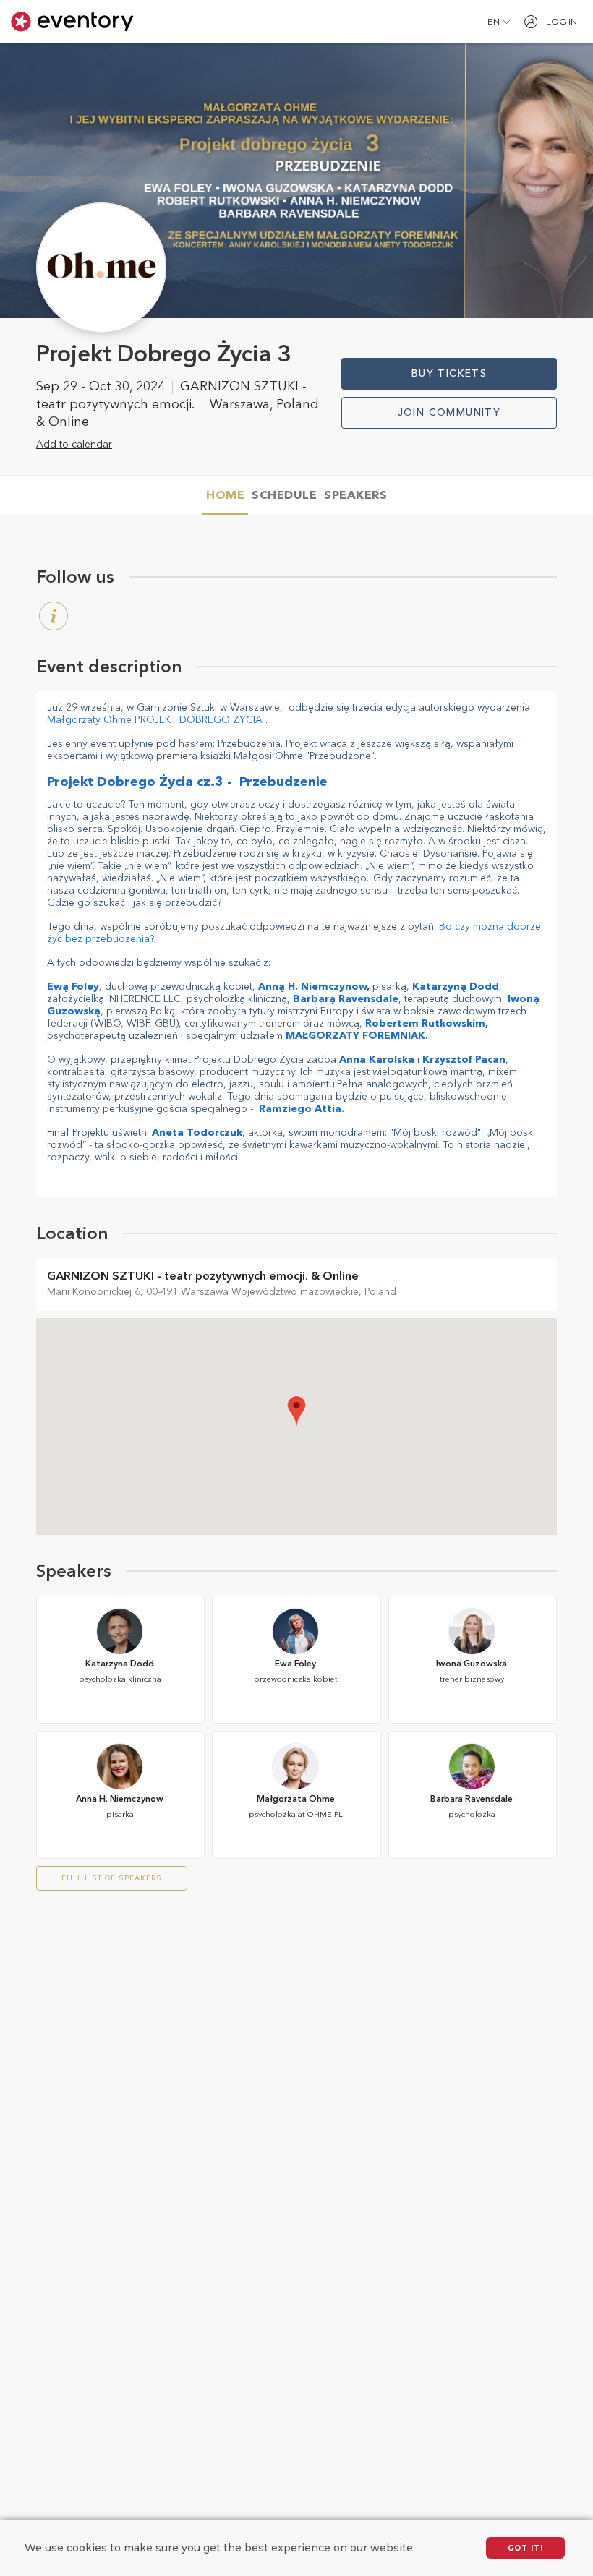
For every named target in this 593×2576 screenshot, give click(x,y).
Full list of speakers (112, 1878)
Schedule (284, 496)
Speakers (355, 496)
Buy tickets (449, 374)
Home (225, 496)
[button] (499, 22)
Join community (449, 413)
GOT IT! (525, 2548)
